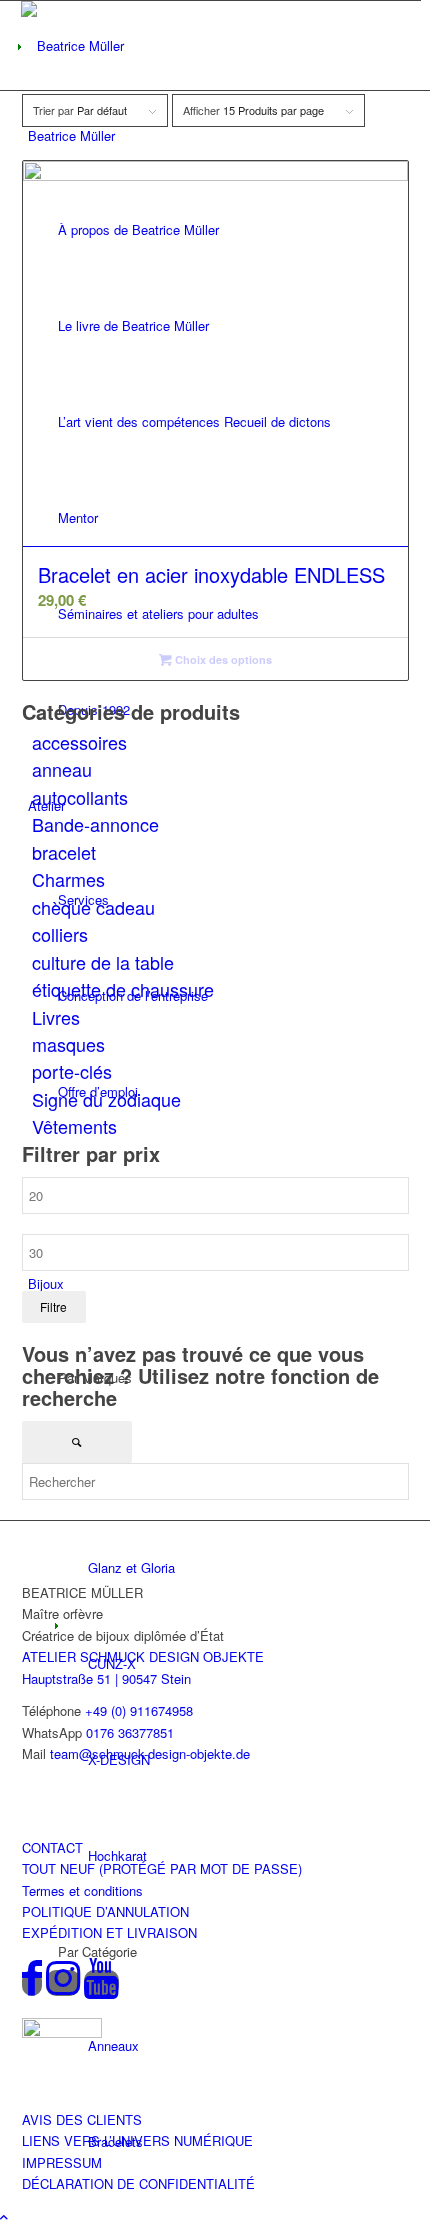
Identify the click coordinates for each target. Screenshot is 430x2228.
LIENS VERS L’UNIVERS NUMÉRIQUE (137, 2140)
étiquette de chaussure (123, 989)
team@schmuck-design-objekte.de (150, 1753)
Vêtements (74, 1126)
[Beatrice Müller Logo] (111, 45)
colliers (60, 934)
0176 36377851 (130, 1732)
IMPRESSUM (62, 2162)
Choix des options (222, 659)
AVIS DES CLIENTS (82, 2119)
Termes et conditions (82, 1890)
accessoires (79, 742)
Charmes (68, 879)
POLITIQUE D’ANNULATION (105, 1911)
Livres (56, 1017)
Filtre (53, 1306)
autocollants (80, 797)
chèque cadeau (93, 907)
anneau (62, 769)
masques (68, 1044)
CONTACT (52, 1847)
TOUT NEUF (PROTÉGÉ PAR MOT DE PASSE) (162, 1868)
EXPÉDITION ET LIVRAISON (109, 1932)
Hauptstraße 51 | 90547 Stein (106, 1678)
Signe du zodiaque (106, 1099)
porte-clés (72, 1071)
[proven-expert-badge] (62, 2032)
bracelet (64, 852)
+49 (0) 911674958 (139, 1710)
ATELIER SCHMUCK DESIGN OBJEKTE (143, 1656)
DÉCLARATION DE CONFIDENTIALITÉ (138, 2183)
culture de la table (103, 962)
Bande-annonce (95, 824)
